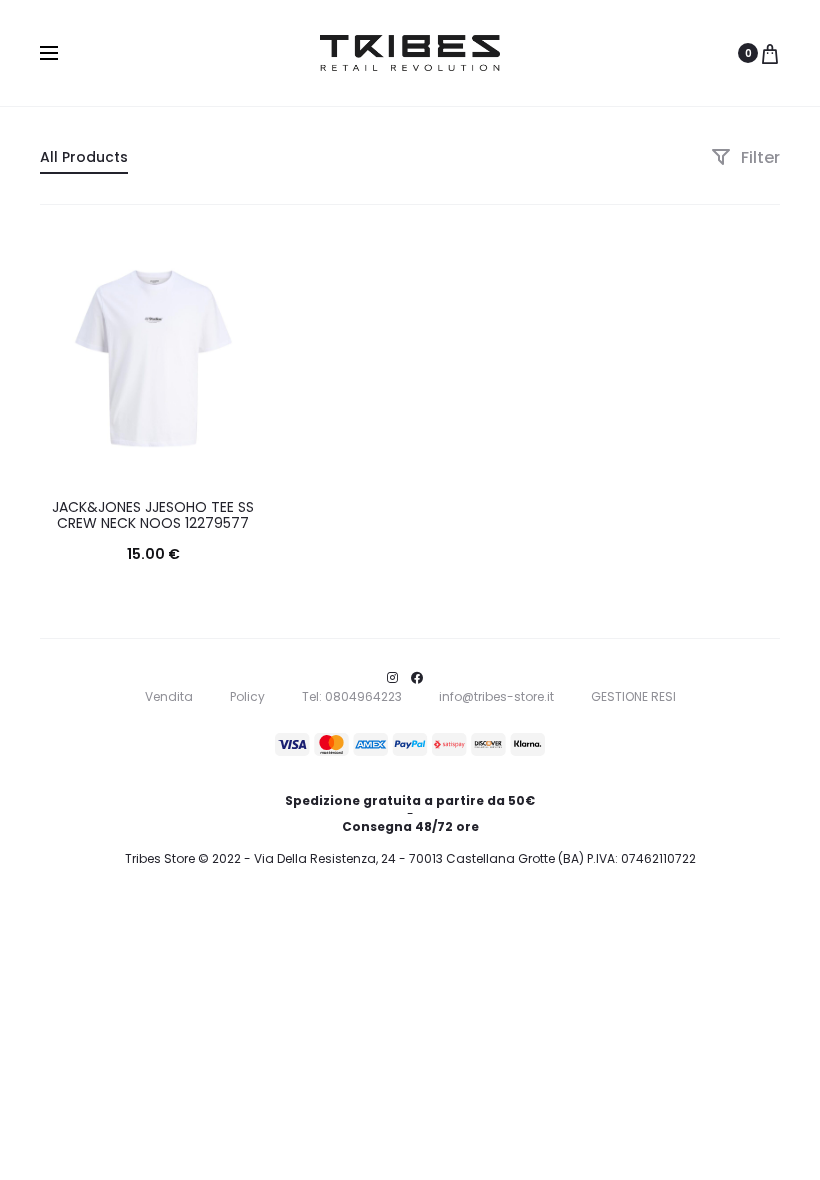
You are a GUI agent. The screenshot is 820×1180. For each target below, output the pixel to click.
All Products (84, 157)
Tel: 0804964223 (352, 696)
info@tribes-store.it (496, 696)
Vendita (169, 696)
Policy (247, 696)
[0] (770, 53)
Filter (758, 157)
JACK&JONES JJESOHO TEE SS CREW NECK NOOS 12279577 (153, 515)
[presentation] (52, 358)
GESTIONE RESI (633, 696)
